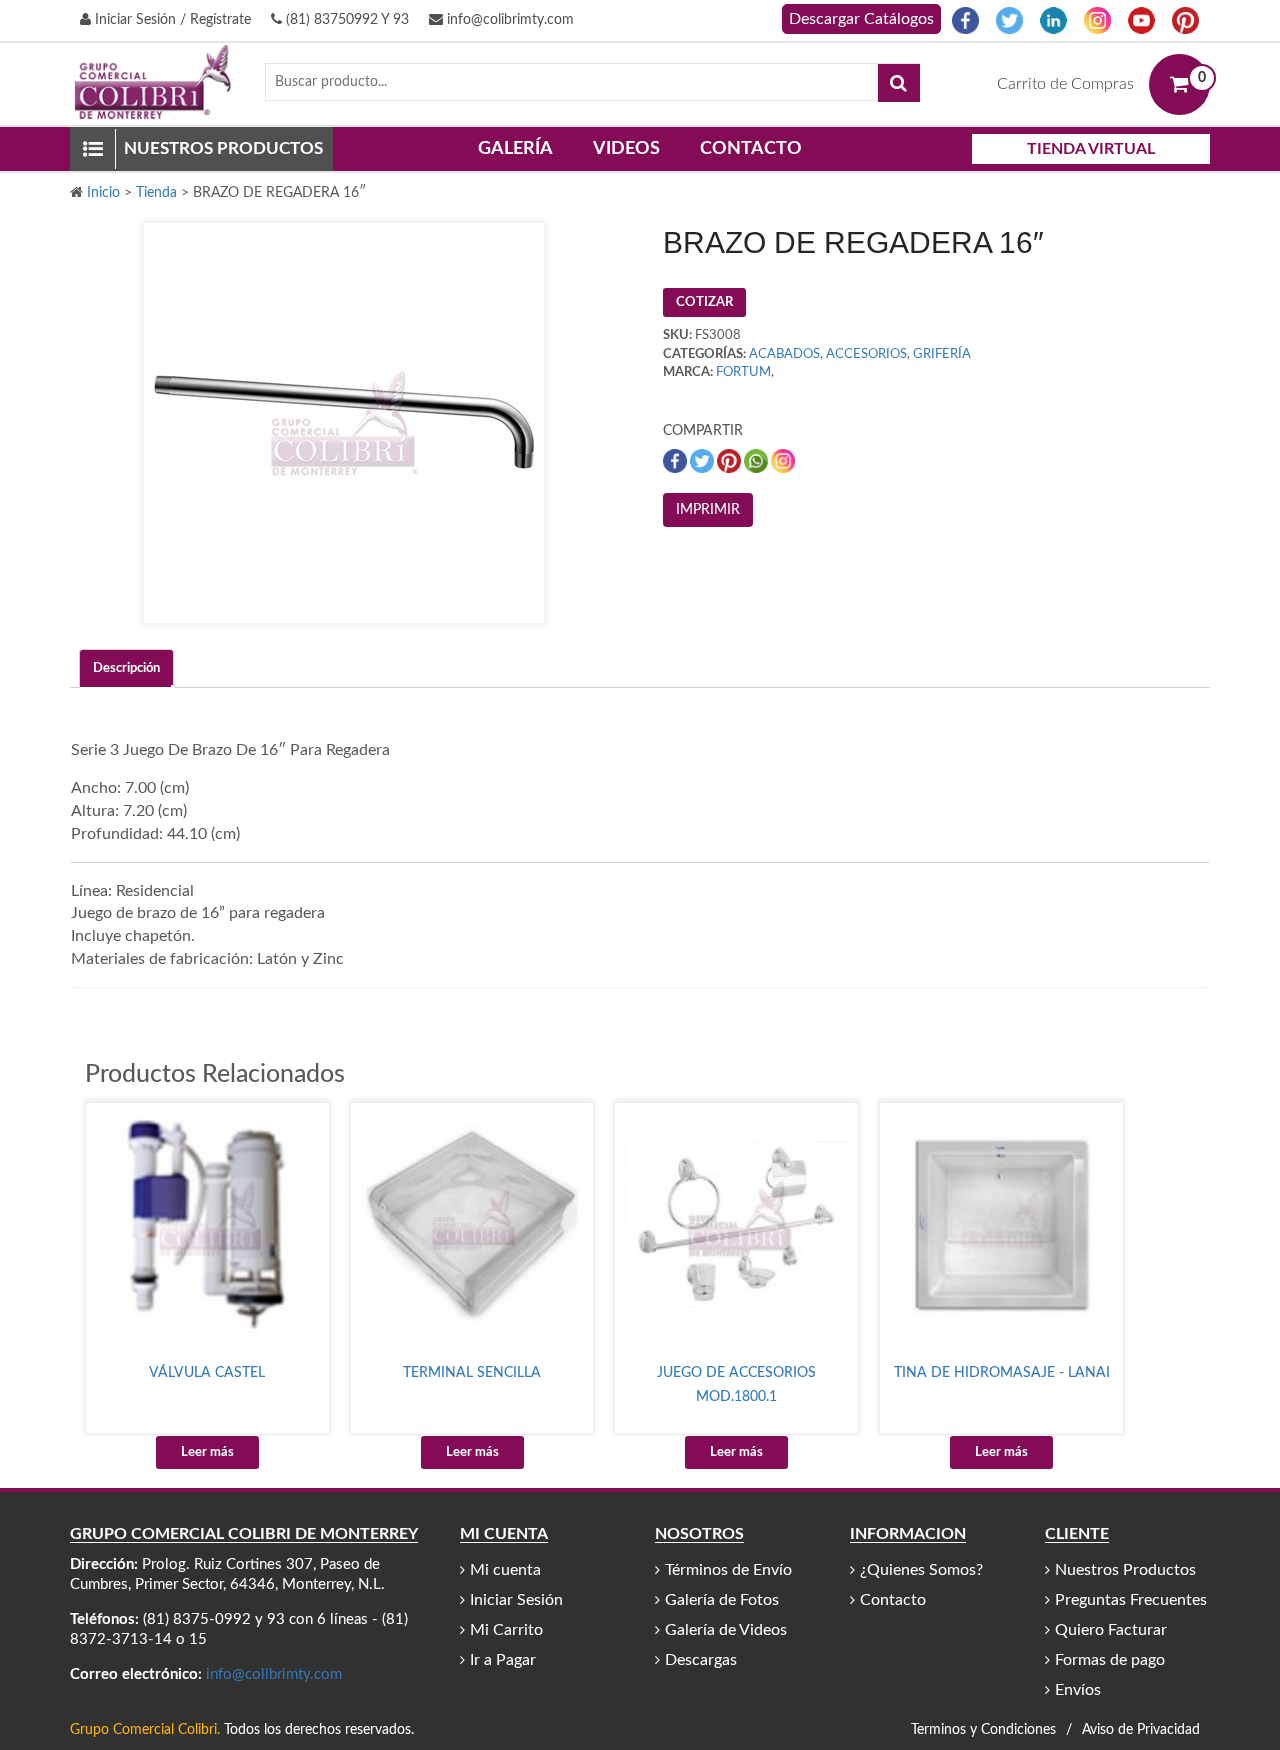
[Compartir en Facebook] (676, 460)
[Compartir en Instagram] (783, 460)
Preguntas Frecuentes (1131, 1600)
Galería (515, 149)
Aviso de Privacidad (1141, 1730)
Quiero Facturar (1111, 1630)
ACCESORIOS (866, 354)
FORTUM (743, 372)
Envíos (1078, 1690)
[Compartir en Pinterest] (730, 460)
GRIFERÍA (942, 354)
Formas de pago (1110, 1660)
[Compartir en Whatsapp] (757, 460)
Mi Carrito (506, 1630)
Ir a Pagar (503, 1660)
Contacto (751, 149)
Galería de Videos (726, 1630)
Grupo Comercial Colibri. (145, 1730)
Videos (626, 149)
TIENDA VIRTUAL (1091, 149)
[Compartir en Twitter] (703, 460)
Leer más (207, 1452)
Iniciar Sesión (516, 1600)
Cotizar (704, 302)
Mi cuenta (505, 1570)
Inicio (103, 193)
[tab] (126, 668)
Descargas (701, 1660)
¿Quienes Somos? (921, 1570)
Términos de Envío (728, 1570)
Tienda (156, 193)
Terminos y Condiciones (983, 1730)
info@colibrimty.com (508, 20)
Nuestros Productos (1125, 1570)
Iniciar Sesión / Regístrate (171, 20)
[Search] (899, 83)
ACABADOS (784, 354)
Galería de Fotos (722, 1600)
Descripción (126, 668)
